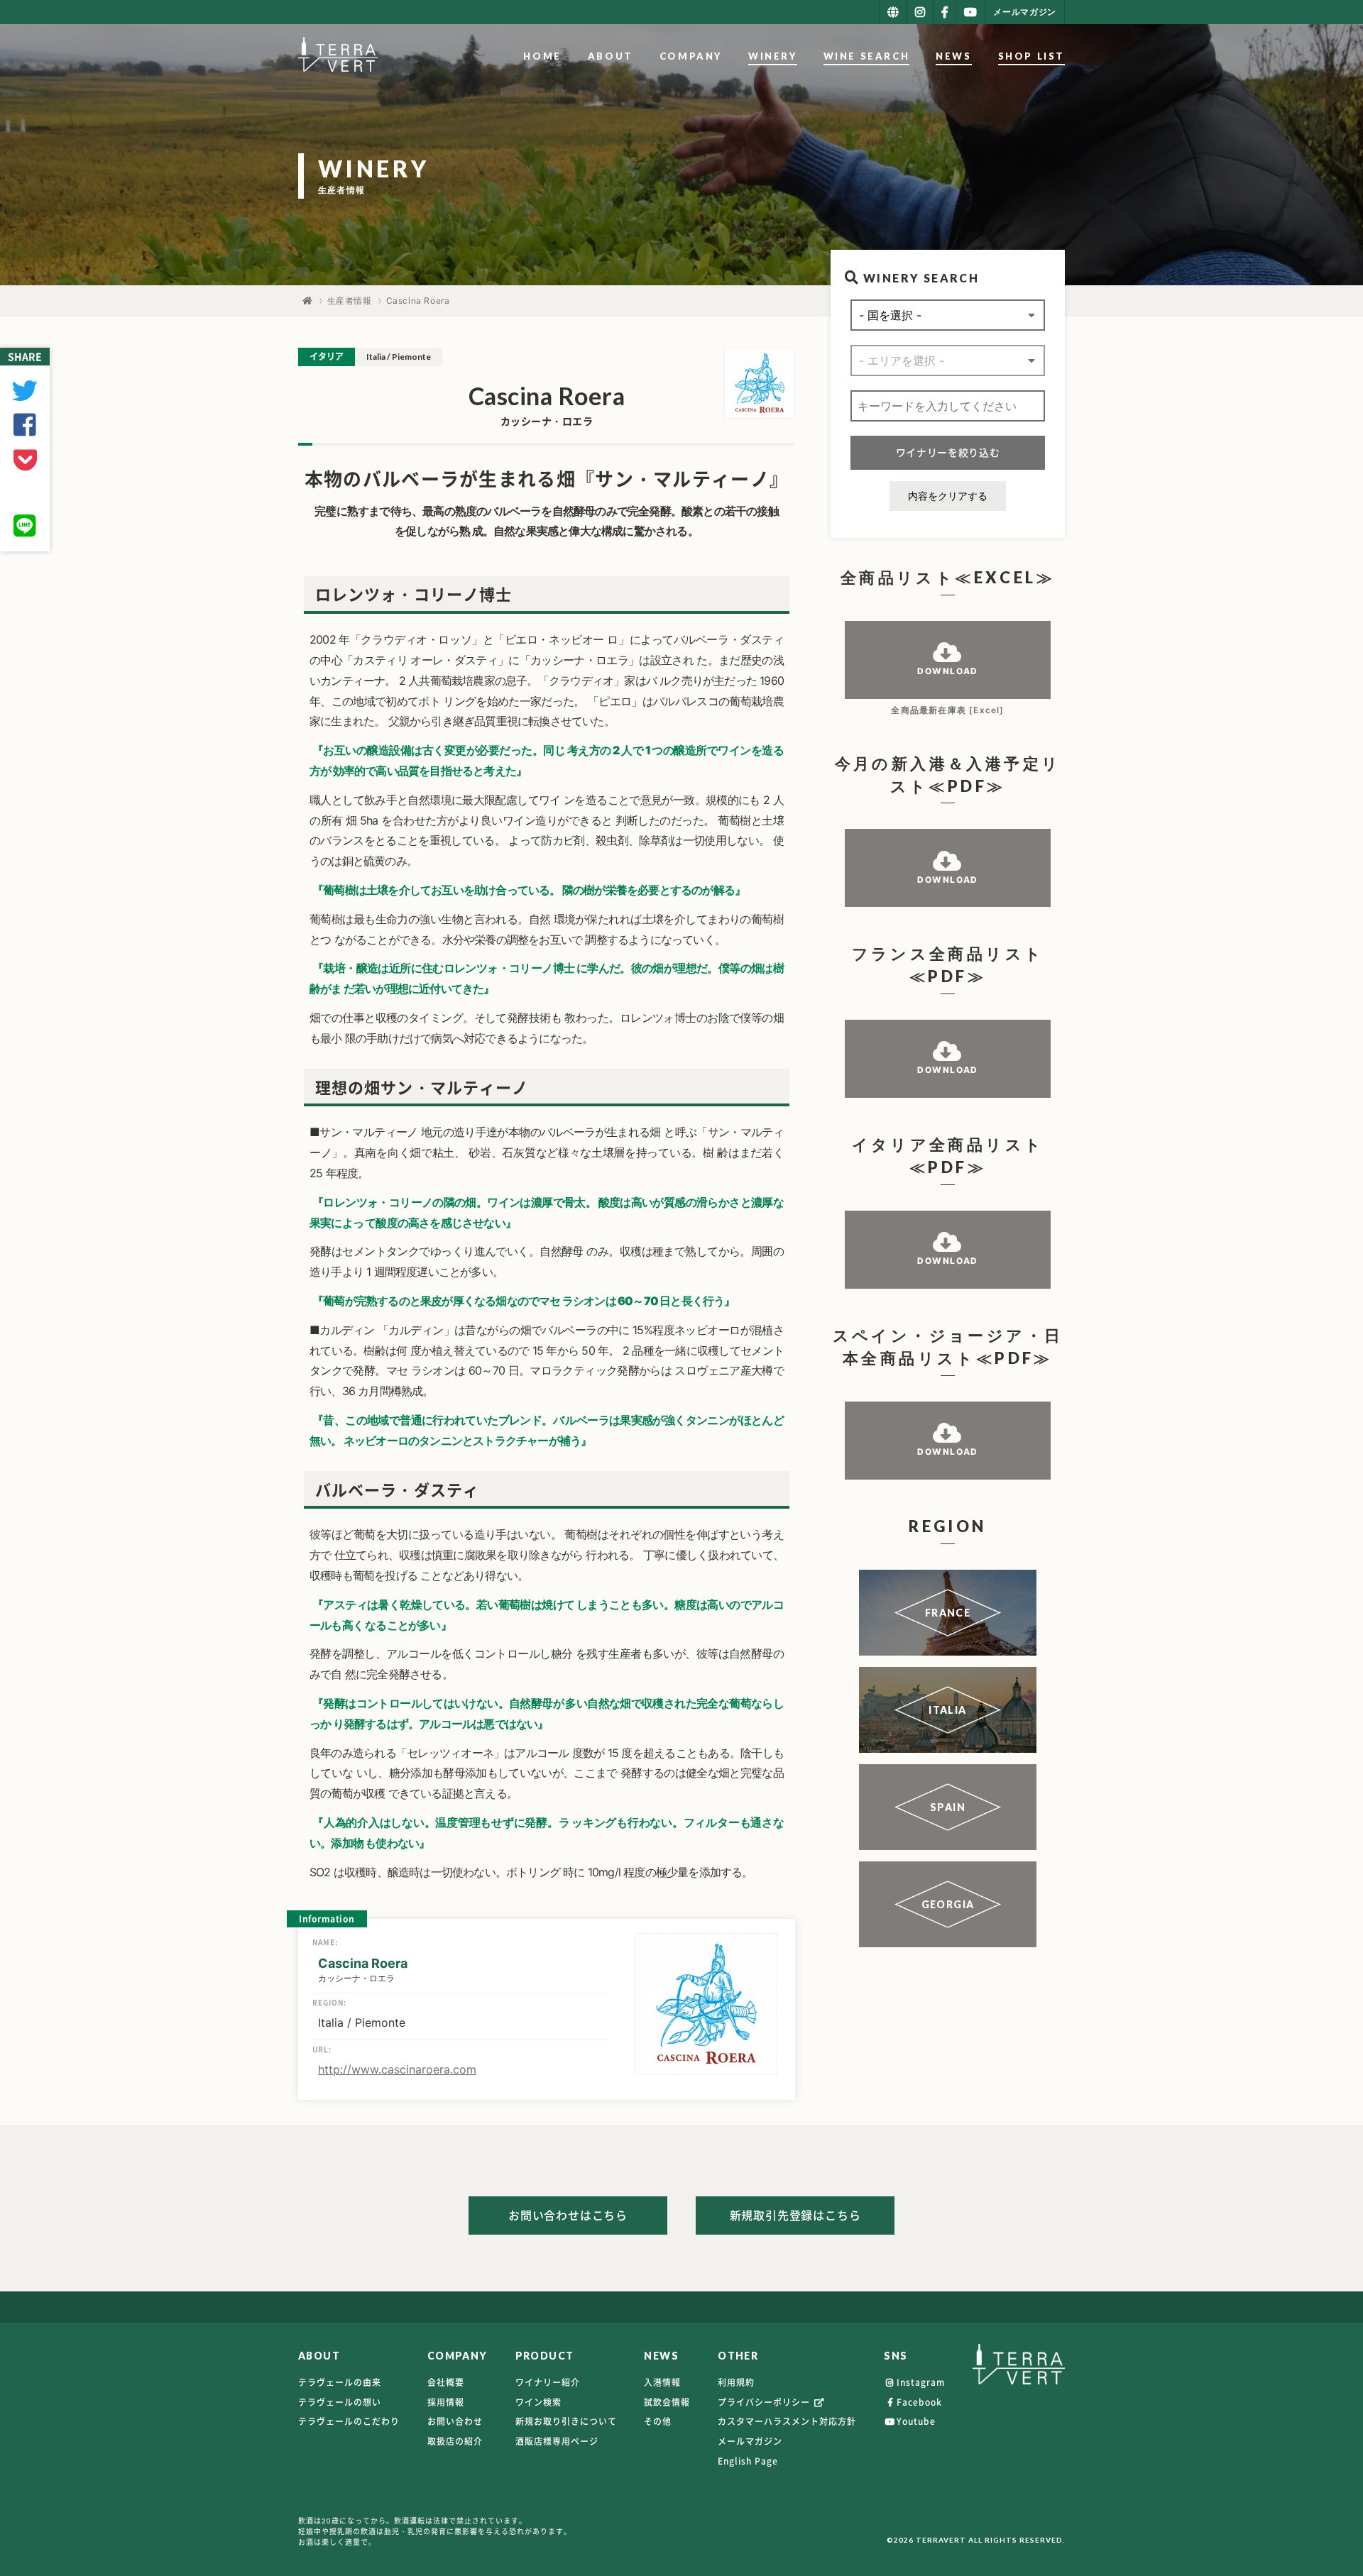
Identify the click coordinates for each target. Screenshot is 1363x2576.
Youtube (916, 2421)
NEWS (953, 56)
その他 (658, 2421)
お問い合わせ (455, 2421)
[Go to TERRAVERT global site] (893, 12)
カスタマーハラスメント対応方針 (787, 2421)
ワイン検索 (538, 2402)
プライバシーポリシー (765, 2402)
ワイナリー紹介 (548, 2382)
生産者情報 (350, 301)
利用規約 (736, 2382)
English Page (748, 2461)
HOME (542, 56)
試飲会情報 (667, 2402)
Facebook (919, 2402)
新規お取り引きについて (566, 2421)
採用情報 (446, 2402)
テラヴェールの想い (340, 2402)
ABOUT (611, 56)
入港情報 (662, 2382)
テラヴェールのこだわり (349, 2421)
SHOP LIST (1031, 56)
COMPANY (691, 56)
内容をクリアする (948, 496)
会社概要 (446, 2382)
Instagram (921, 2382)
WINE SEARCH (867, 56)
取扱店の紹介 (455, 2441)
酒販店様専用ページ (557, 2441)
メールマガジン (750, 2441)
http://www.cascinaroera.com (397, 2069)
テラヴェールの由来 (340, 2382)
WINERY (773, 56)
